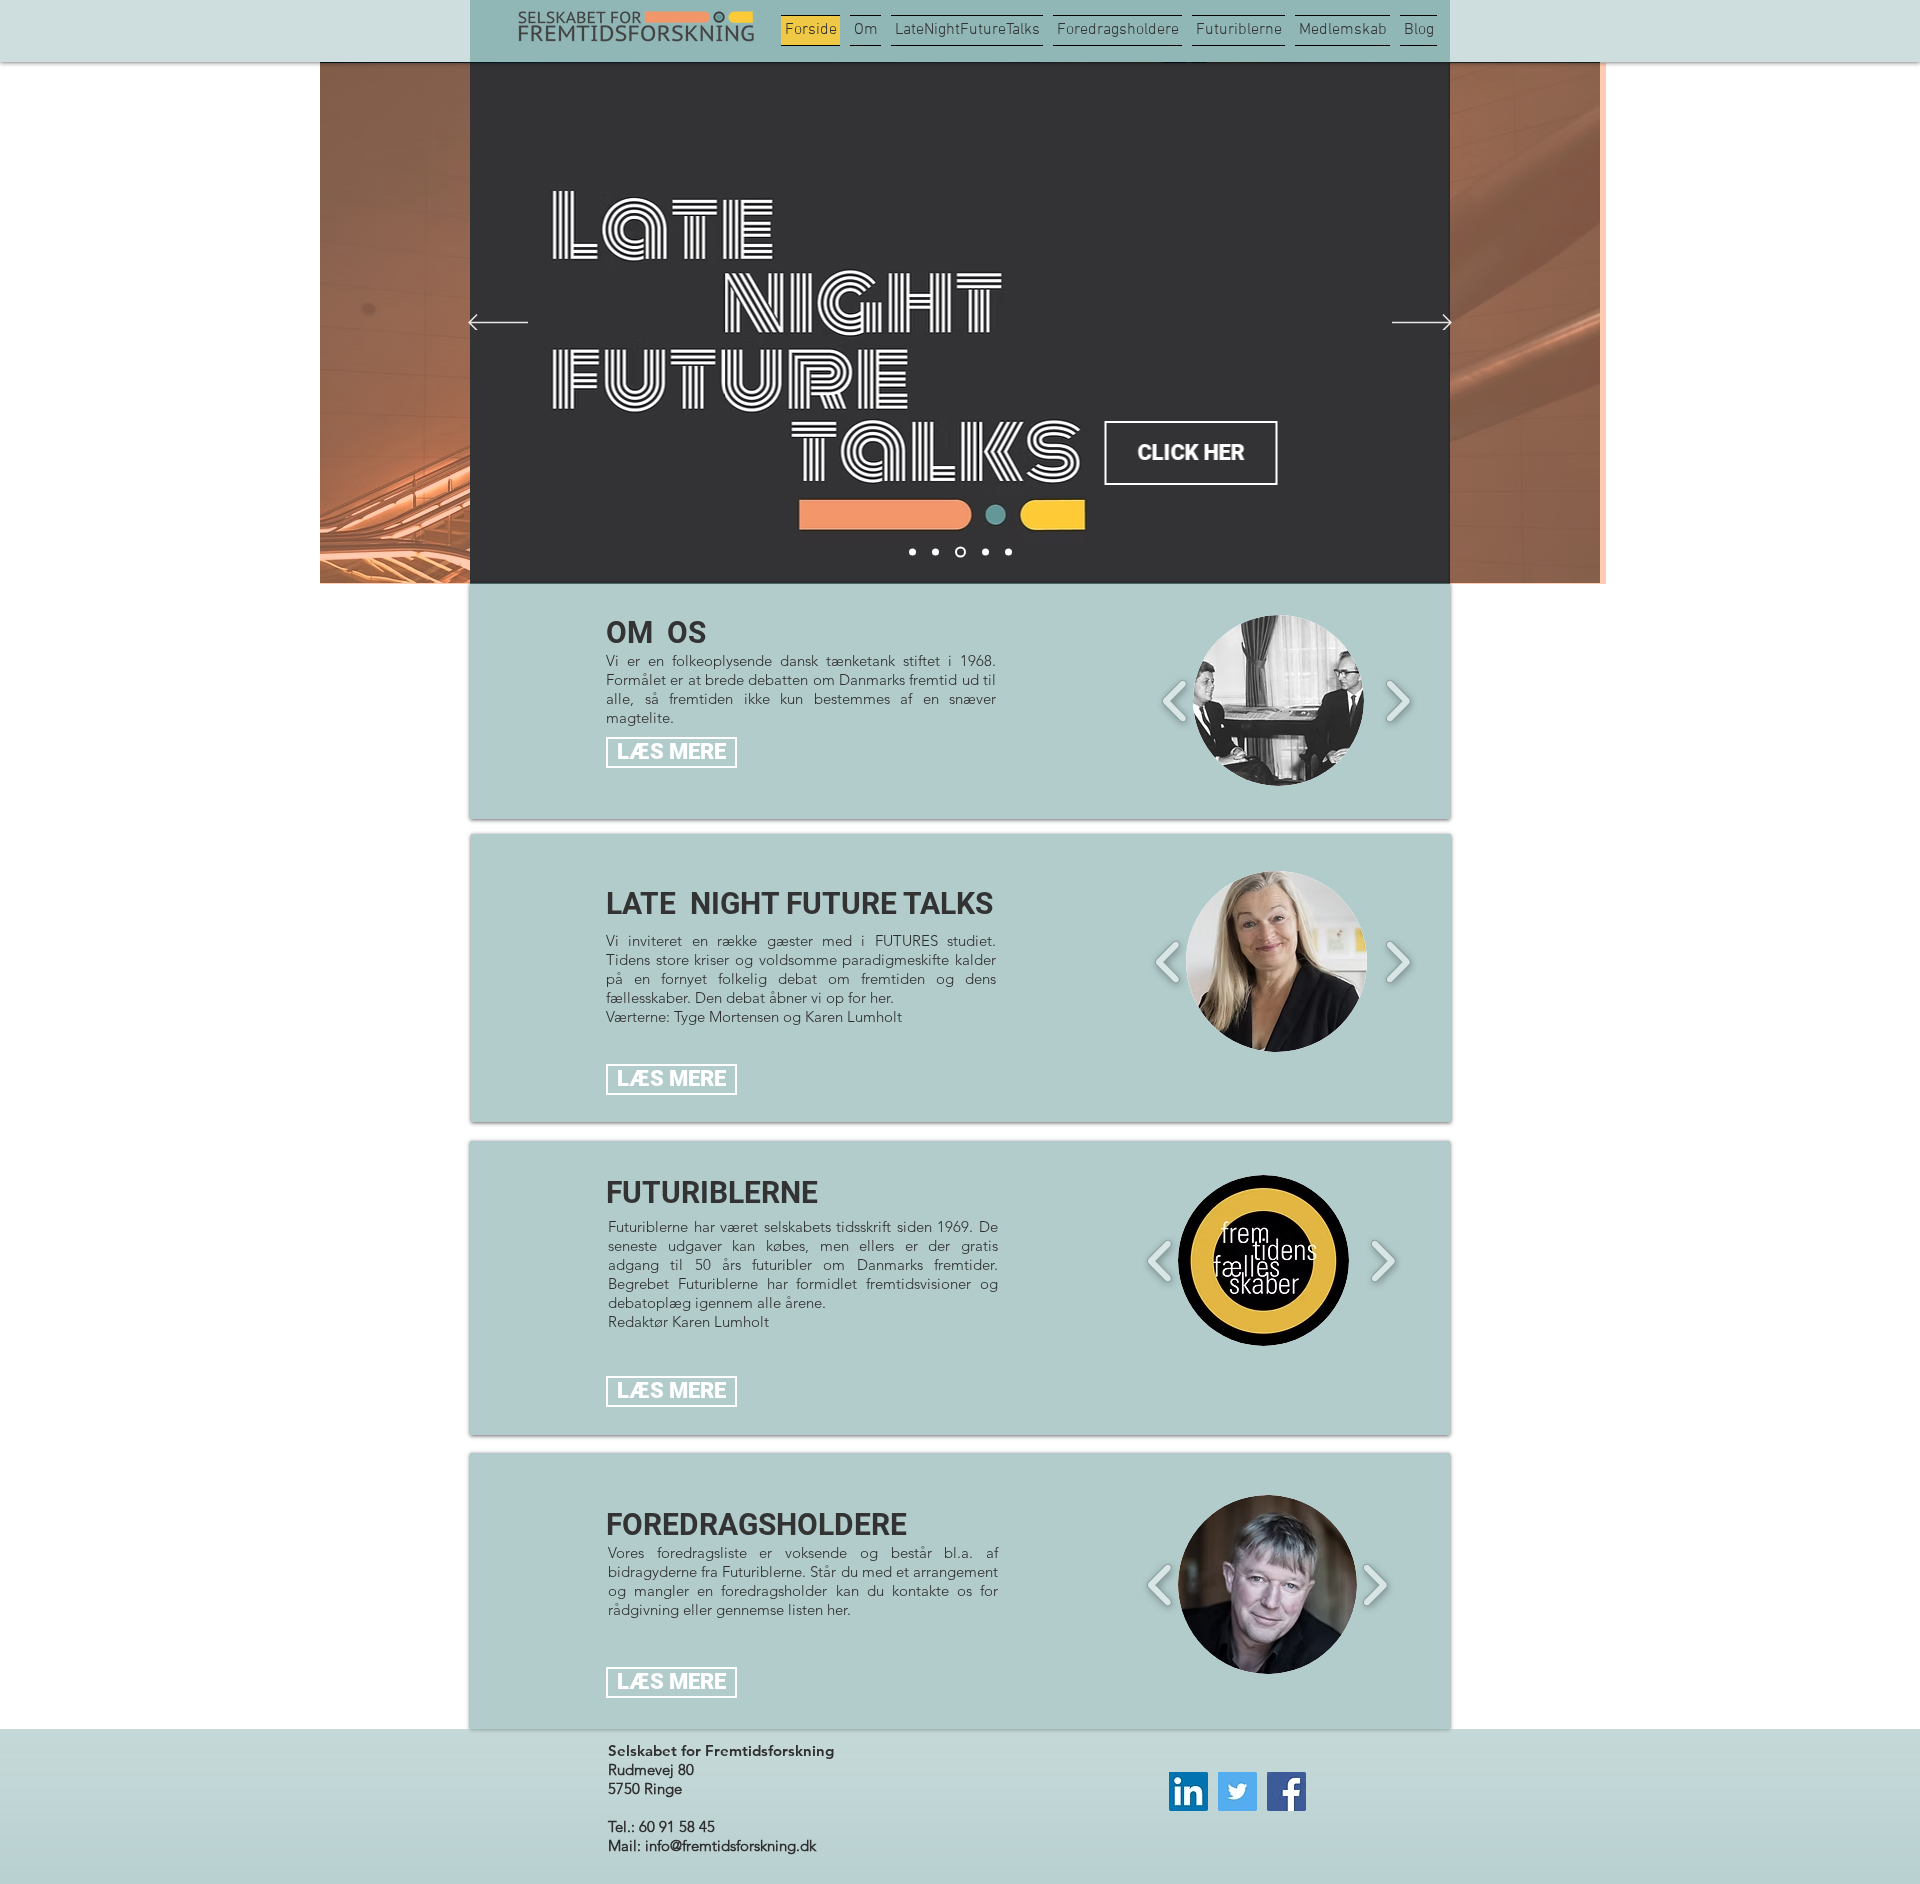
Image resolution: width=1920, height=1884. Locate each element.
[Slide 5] (1008, 552)
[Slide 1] (935, 552)
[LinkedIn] (1188, 1791)
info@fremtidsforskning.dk (730, 1845)
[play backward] (1175, 700)
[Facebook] (1286, 1791)
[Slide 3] (960, 552)
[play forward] (1397, 700)
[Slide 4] (985, 552)
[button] (1278, 700)
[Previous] (498, 324)
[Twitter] (1237, 1791)
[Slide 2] (912, 552)
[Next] (1422, 324)
